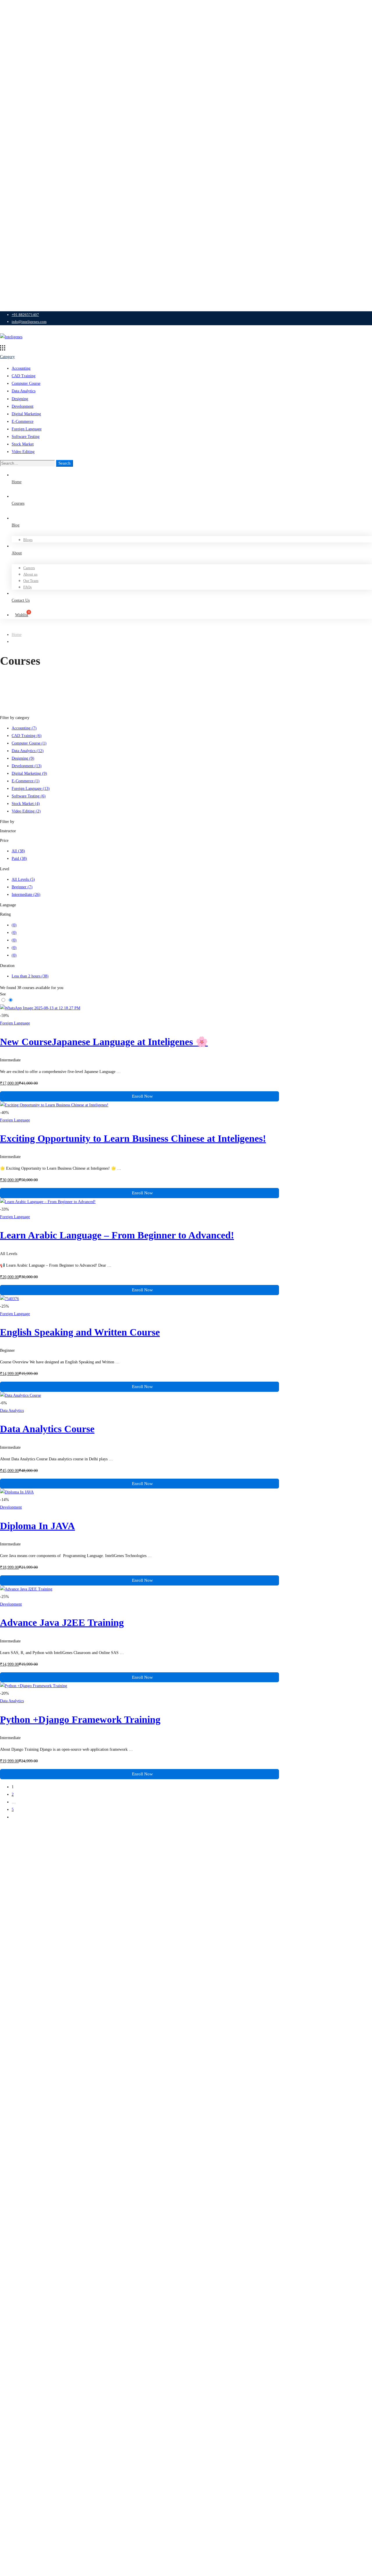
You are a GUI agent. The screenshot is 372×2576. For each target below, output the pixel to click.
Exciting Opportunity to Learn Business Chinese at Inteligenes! (133, 1138)
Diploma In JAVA (37, 1526)
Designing (20, 399)
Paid (19, 859)
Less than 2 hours (30, 976)
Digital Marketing (26, 414)
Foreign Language (27, 429)
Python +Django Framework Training (80, 1720)
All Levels (23, 879)
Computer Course (26, 383)
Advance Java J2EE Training (62, 1623)
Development (23, 406)
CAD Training (24, 376)
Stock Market (23, 444)
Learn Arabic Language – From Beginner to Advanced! (117, 1235)
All (18, 851)
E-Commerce (23, 421)
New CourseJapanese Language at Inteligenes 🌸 (104, 1042)
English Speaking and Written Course (80, 1332)
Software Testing (26, 437)
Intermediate (26, 895)
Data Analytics (24, 391)
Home (17, 635)
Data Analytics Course (47, 1429)
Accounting (21, 368)
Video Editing (23, 452)
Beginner (22, 887)
